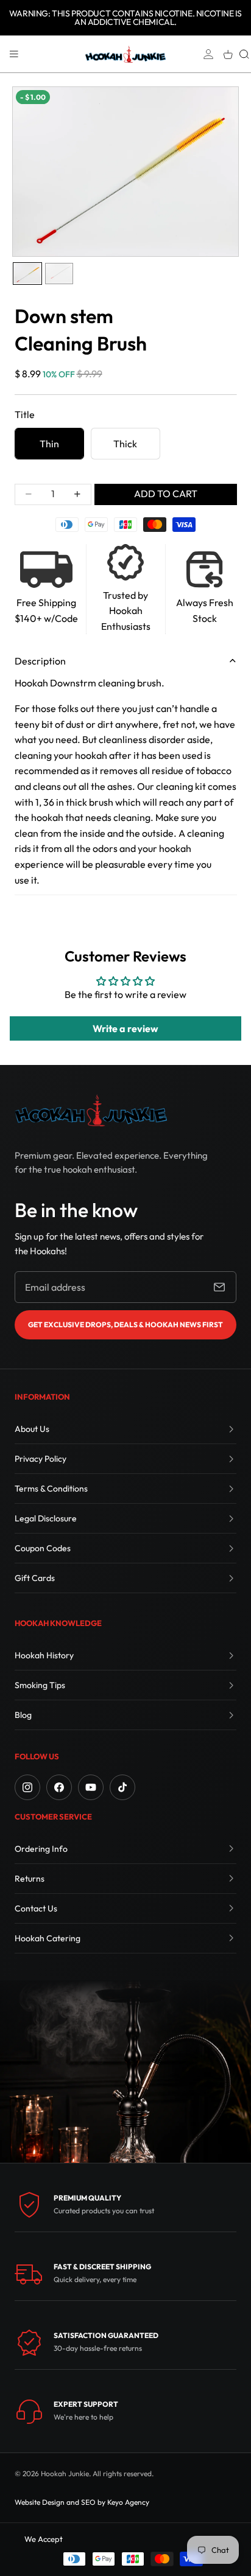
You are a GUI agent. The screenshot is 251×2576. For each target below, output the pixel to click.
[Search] (244, 54)
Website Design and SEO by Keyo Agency (82, 2502)
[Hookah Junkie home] (91, 1110)
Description (40, 661)
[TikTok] (122, 1787)
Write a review (125, 1028)
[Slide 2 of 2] (59, 274)
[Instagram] (27, 1787)
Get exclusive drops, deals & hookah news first (125, 1325)
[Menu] (14, 54)
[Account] (208, 54)
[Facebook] (59, 1787)
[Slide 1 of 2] (27, 274)
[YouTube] (91, 1787)
